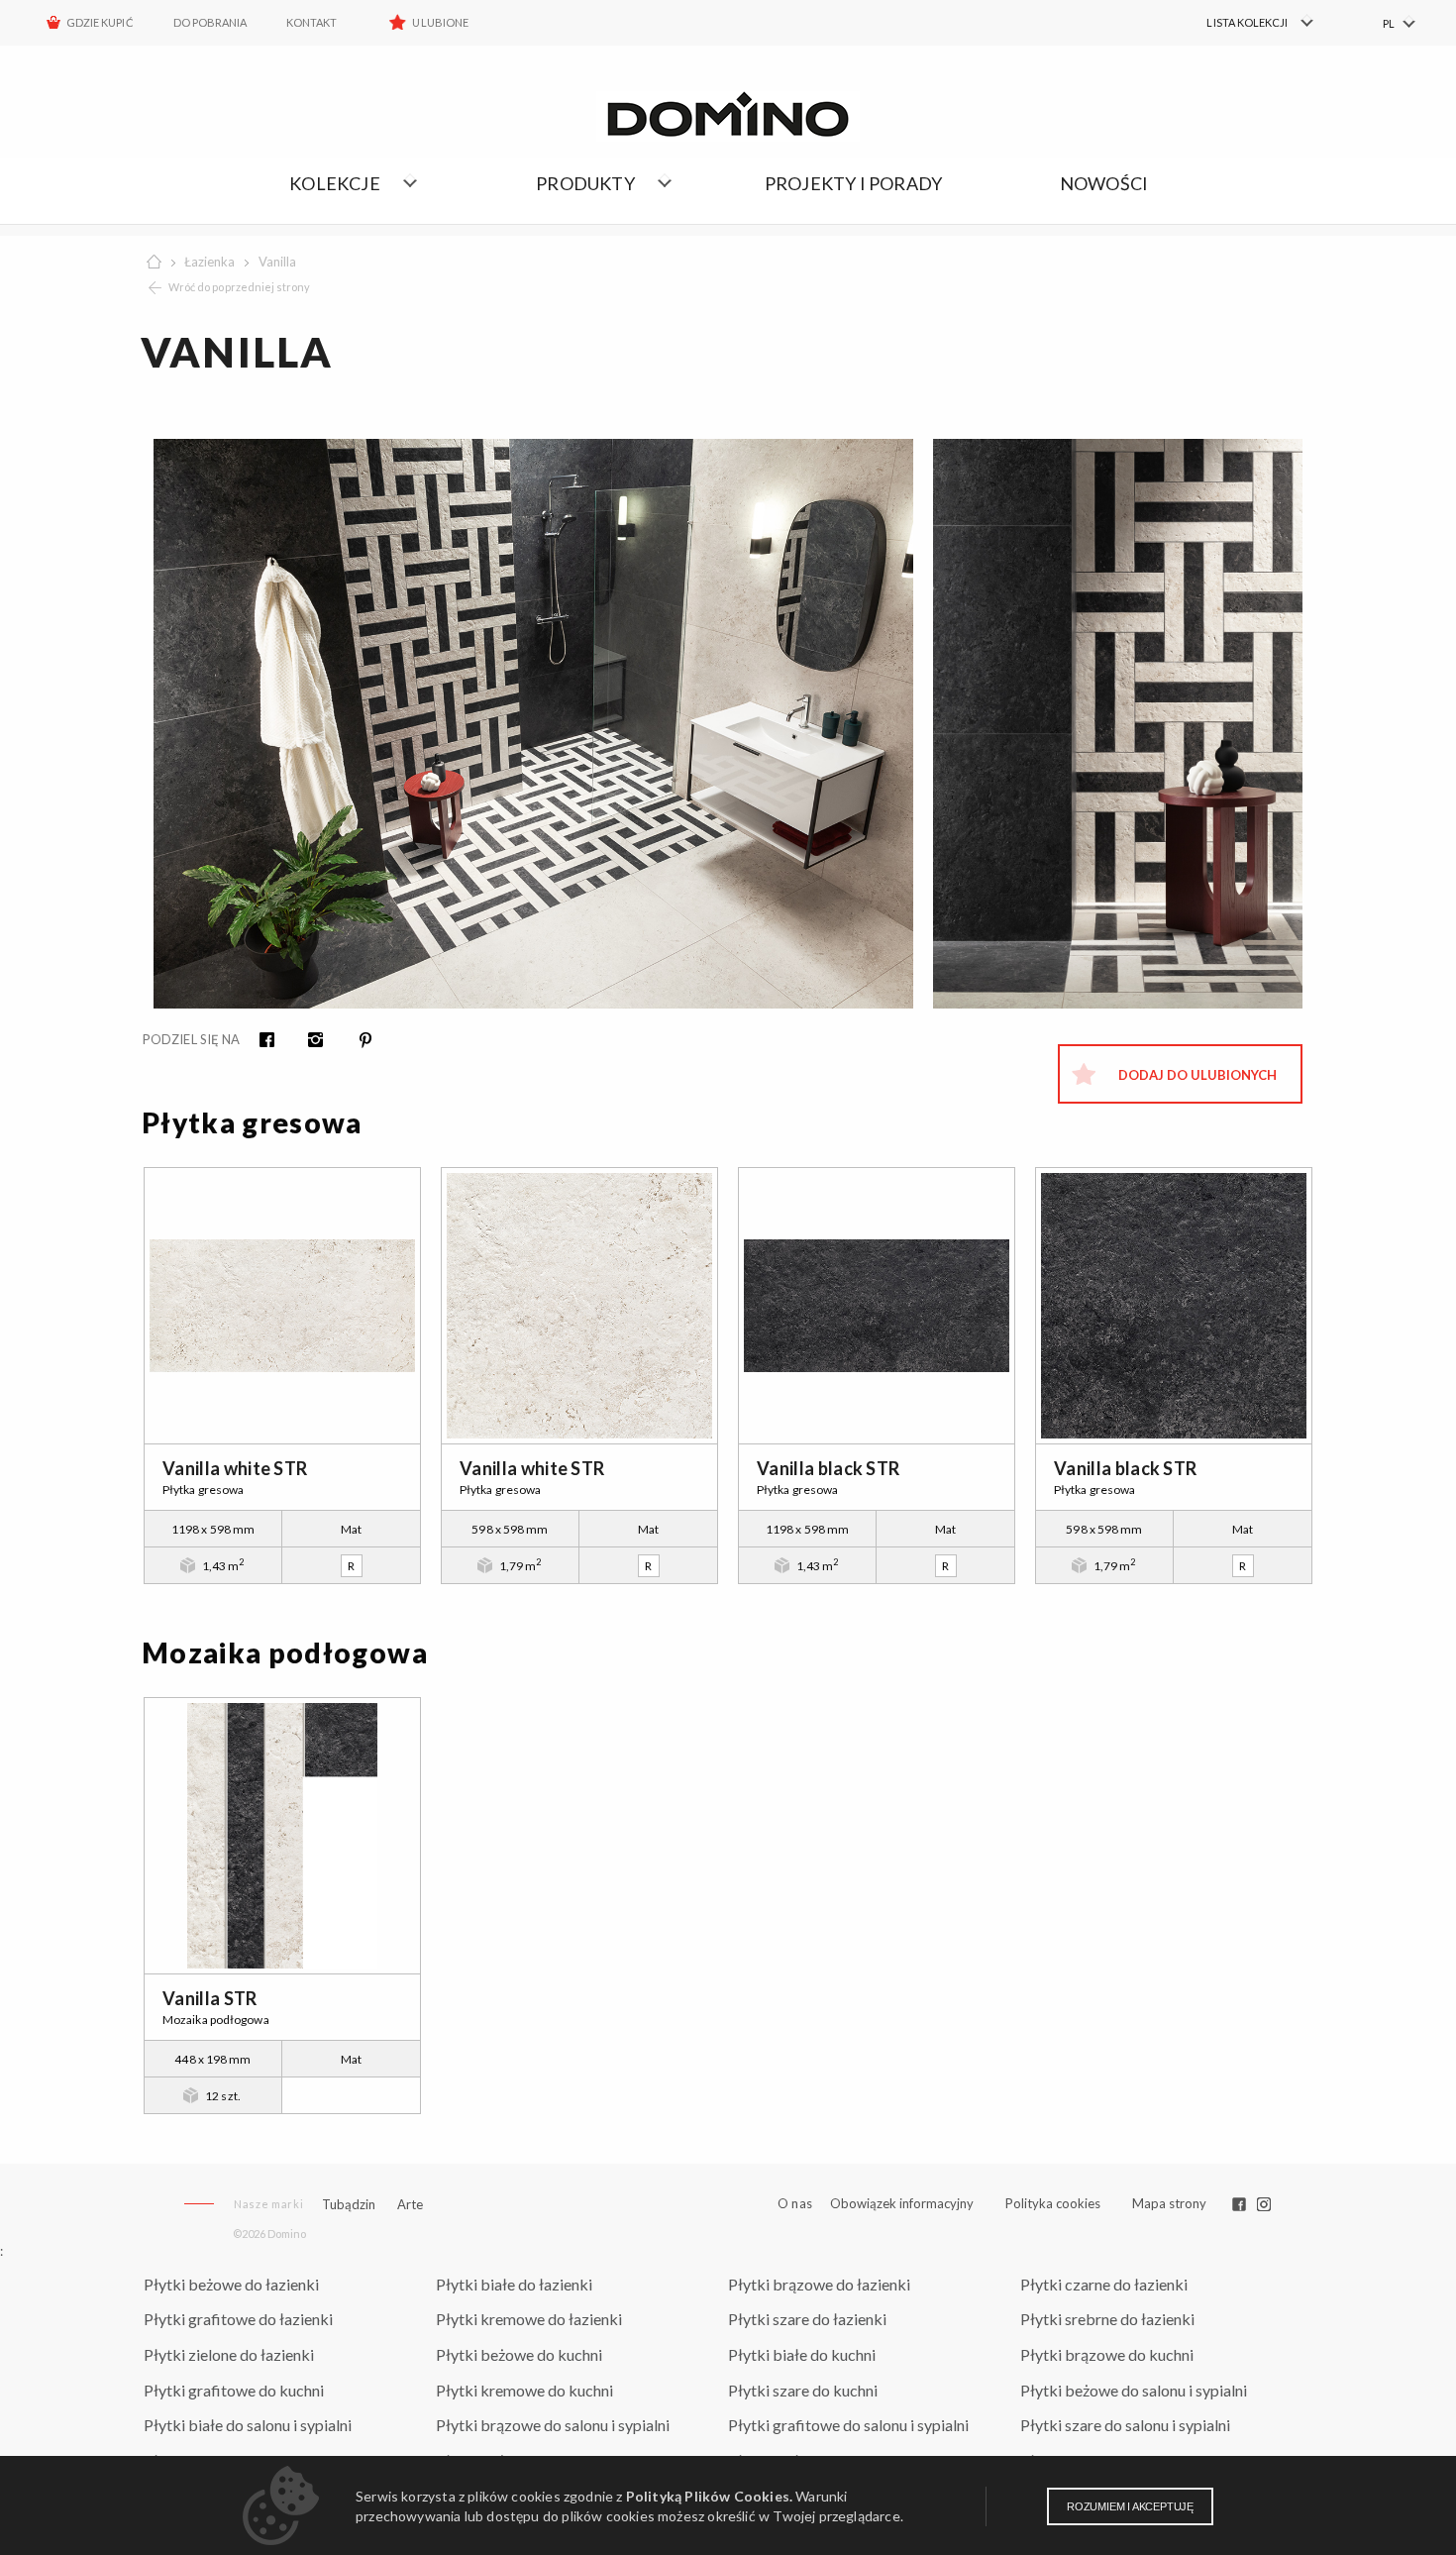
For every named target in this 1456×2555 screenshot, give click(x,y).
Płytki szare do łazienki (807, 2319)
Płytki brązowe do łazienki (819, 2284)
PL (1389, 23)
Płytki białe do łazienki (514, 2284)
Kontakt (312, 22)
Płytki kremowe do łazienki (529, 2319)
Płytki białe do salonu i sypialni (248, 2425)
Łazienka (209, 262)
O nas (795, 2204)
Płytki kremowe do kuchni (524, 2390)
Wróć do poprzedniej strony (239, 287)
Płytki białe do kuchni (802, 2354)
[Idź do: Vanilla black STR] (877, 1306)
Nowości (1104, 183)
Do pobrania (210, 22)
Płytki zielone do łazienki (229, 2354)
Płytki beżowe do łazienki (231, 2284)
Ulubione (440, 22)
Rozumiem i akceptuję (1130, 2506)
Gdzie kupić (100, 22)
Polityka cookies (1053, 2203)
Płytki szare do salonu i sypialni (1125, 2425)
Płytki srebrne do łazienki (1107, 2319)
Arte (410, 2205)
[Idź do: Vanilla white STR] (282, 1306)
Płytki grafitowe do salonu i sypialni (848, 2425)
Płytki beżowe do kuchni (519, 2354)
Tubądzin (349, 2204)
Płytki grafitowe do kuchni (234, 2390)
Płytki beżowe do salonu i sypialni (1134, 2390)
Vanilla (277, 262)
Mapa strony (1169, 2203)
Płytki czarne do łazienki (1104, 2284)
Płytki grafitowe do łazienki (238, 2319)
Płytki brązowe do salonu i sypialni (553, 2425)
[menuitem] (1248, 23)
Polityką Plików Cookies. (709, 2496)
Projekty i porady (853, 183)
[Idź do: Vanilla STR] (282, 1836)
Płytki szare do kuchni (803, 2390)
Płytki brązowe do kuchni (1107, 2354)
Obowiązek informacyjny (902, 2203)
